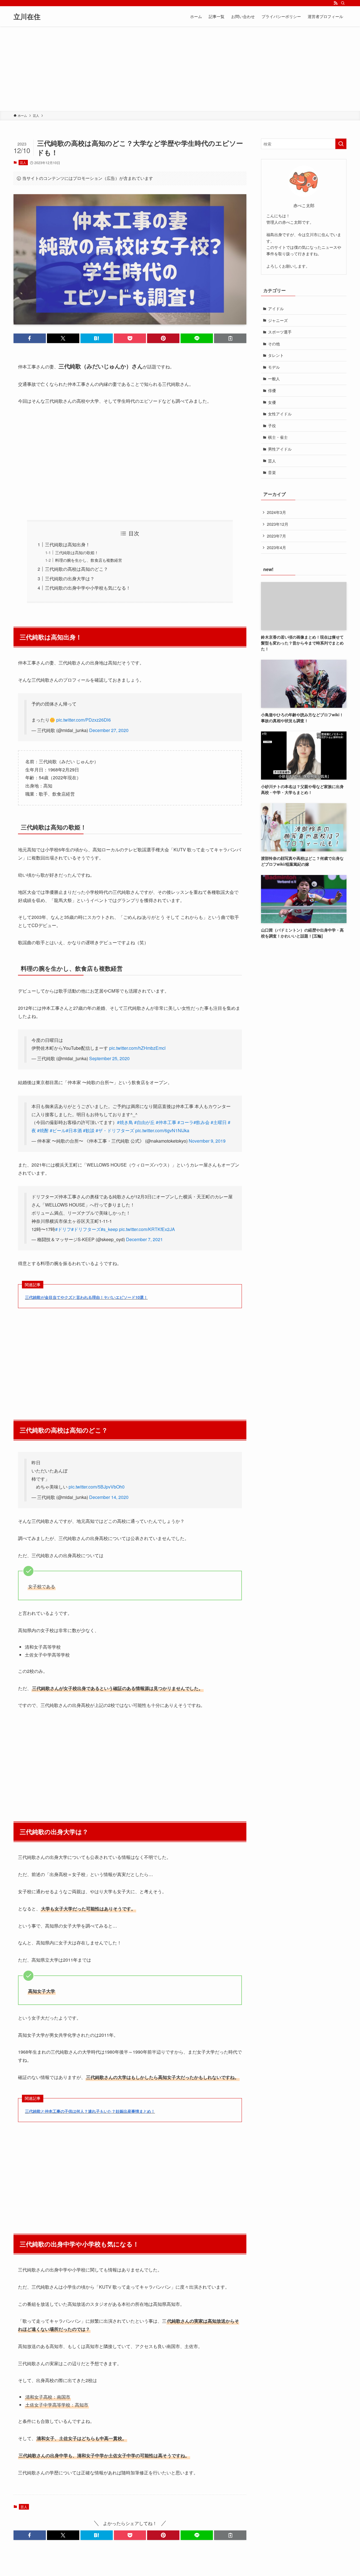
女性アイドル (280, 414)
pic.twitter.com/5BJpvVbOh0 (97, 1487)
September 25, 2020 (109, 1058)
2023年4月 (276, 547)
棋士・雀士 (278, 437)
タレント (276, 355)
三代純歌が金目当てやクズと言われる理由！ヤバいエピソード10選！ (86, 1297)
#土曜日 (219, 1122)
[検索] (343, 3)
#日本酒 (74, 1130)
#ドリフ (63, 1229)
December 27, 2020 (109, 730)
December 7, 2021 (144, 1239)
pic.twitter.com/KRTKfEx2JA (147, 1229)
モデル (274, 367)
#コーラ (185, 1122)
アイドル (276, 308)
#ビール (58, 1130)
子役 (272, 426)
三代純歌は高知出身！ (67, 544)
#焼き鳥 (125, 1122)
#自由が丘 (144, 1122)
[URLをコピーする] (230, 338)
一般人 (274, 379)
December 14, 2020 (109, 1497)
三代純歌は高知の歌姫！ (77, 552)
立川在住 (27, 16)
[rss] (336, 3)
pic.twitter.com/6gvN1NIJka (162, 1130)
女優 (272, 402)
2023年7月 (276, 536)
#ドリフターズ (86, 1229)
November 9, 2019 (207, 1141)
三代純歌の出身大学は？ (70, 578)
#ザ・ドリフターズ (115, 1130)
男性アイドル (280, 449)
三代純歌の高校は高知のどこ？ (76, 569)
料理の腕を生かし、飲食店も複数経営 (89, 560)
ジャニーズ (278, 320)
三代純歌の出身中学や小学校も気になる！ (88, 588)
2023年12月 (278, 524)
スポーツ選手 (280, 332)
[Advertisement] (180, 69)
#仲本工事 (166, 1122)
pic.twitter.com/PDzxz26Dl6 (84, 720)
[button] (30, 338)
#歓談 (89, 1130)
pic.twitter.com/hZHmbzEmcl (137, 1048)
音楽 (272, 472)
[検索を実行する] (341, 144)
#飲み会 (202, 1122)
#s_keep (109, 1229)
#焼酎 (43, 1130)
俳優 (272, 390)
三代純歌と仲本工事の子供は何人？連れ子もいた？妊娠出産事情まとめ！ (90, 2111)
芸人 (23, 162)
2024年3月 (276, 512)
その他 (274, 344)
